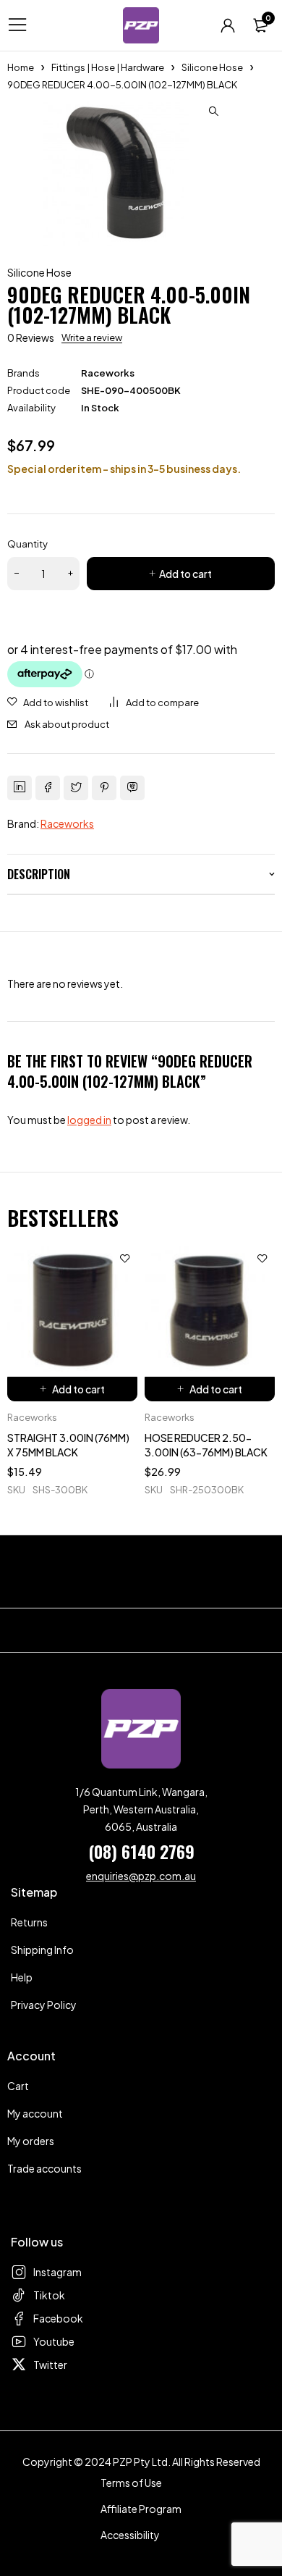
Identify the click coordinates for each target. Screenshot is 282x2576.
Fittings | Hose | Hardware (108, 67)
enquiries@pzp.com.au (141, 1876)
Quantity (27, 544)
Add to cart (185, 574)
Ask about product (67, 724)
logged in (89, 1120)
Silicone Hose (212, 67)
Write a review (92, 337)
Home (21, 67)
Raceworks (108, 373)
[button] (213, 112)
